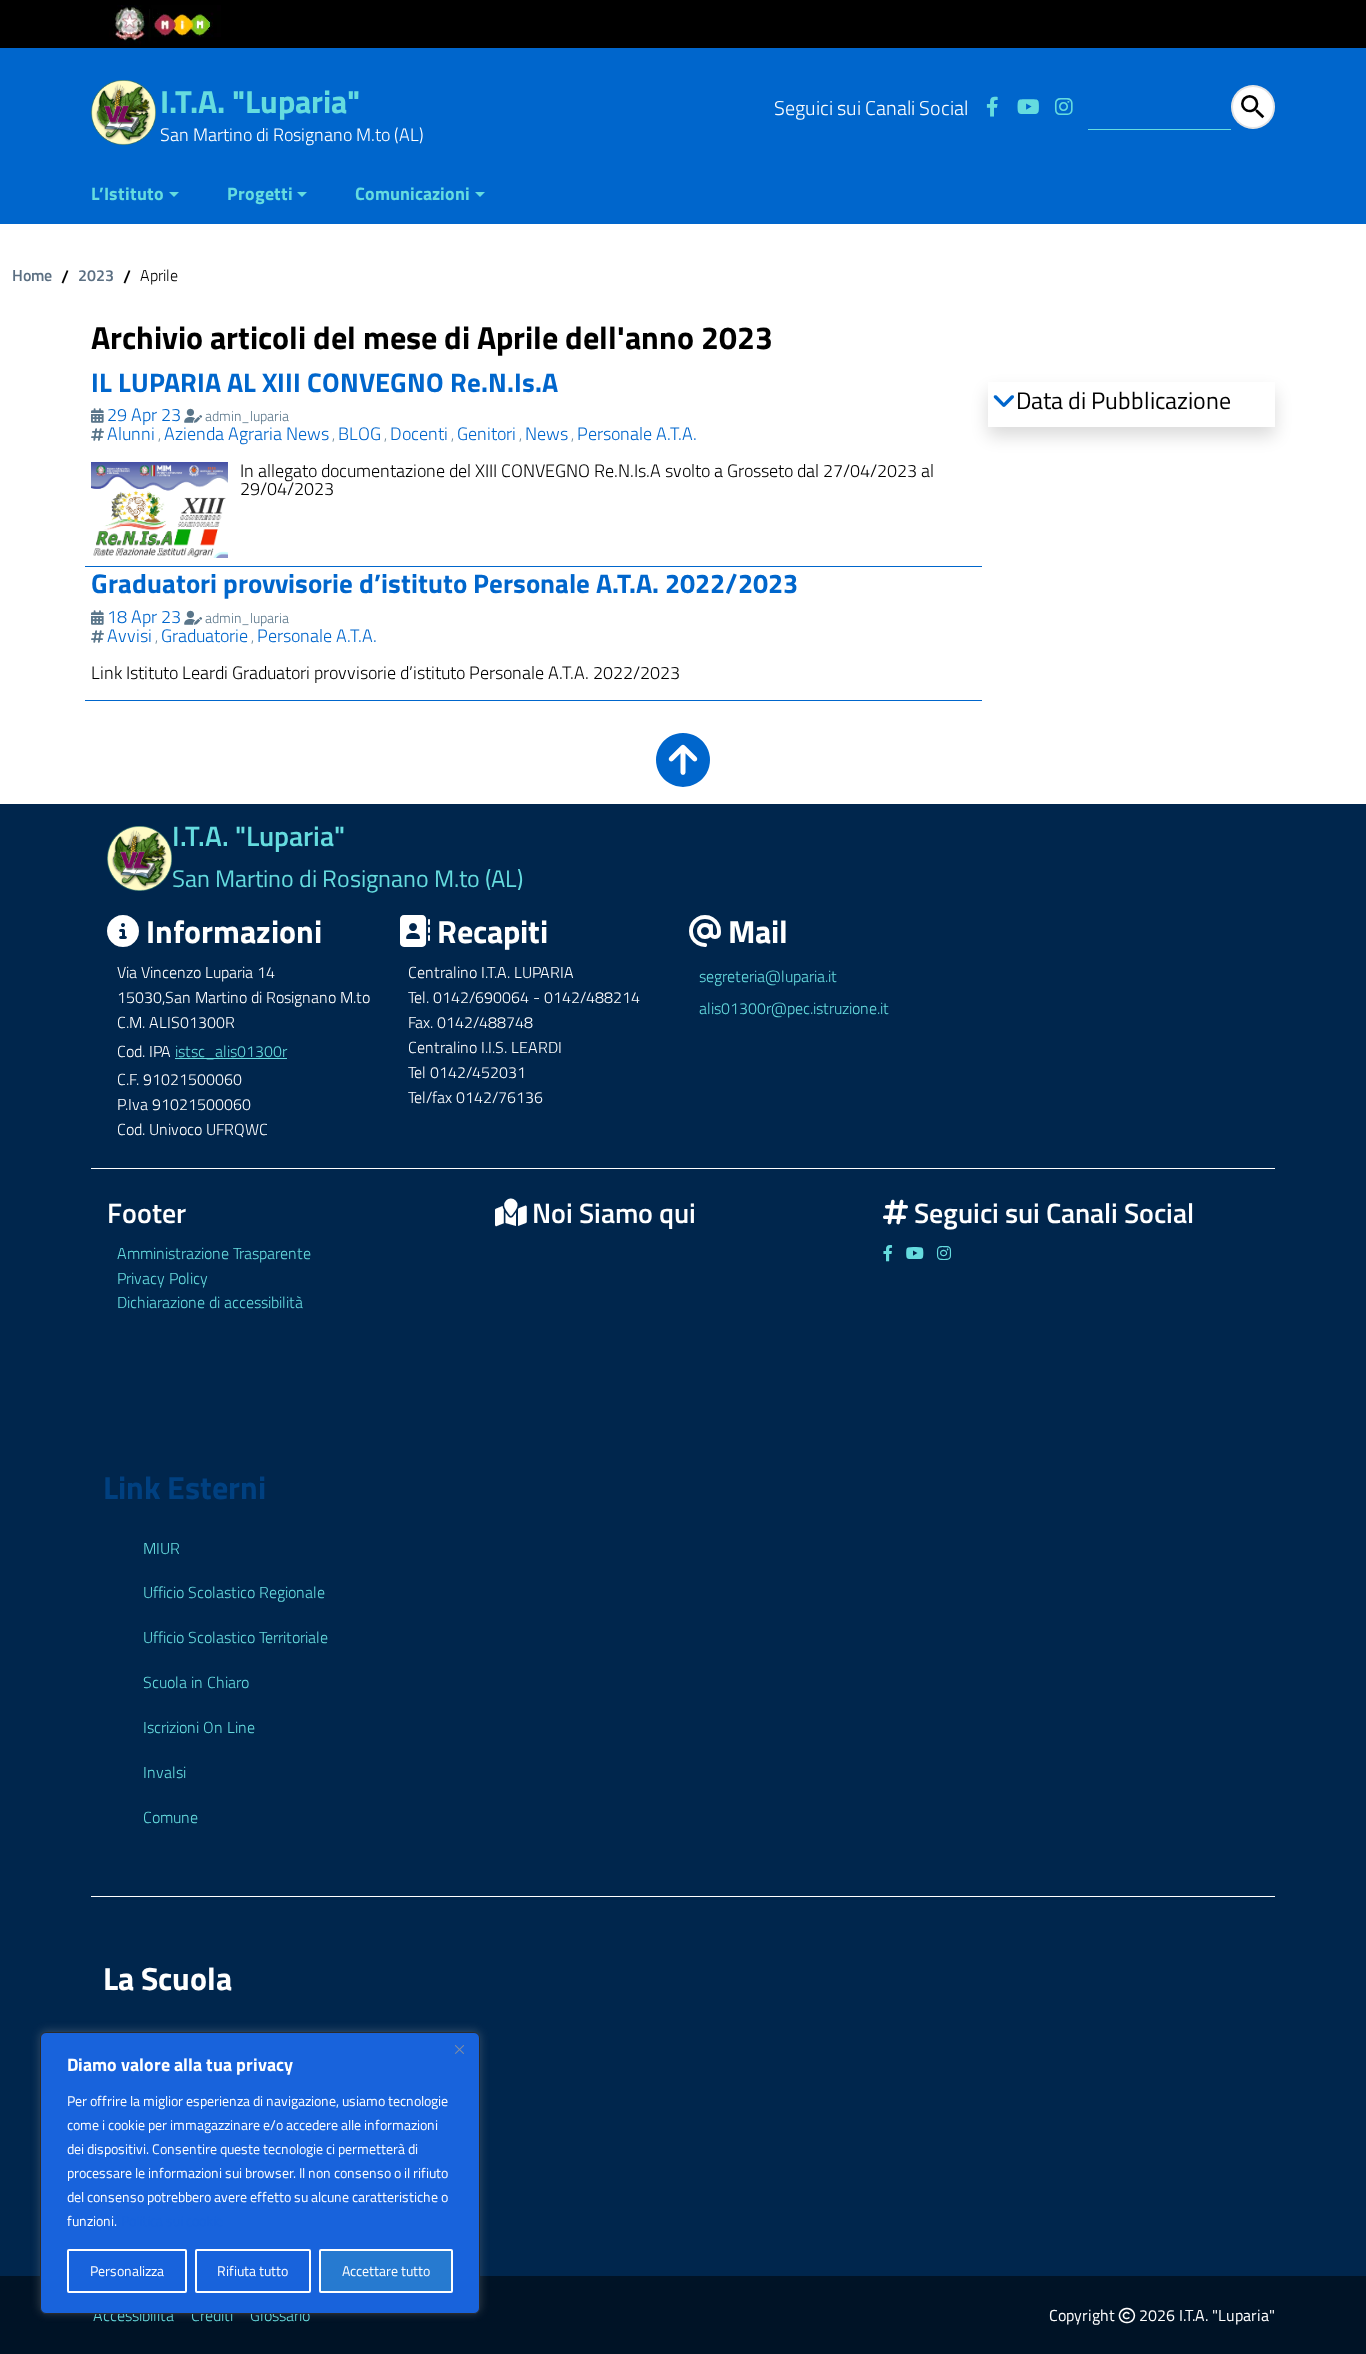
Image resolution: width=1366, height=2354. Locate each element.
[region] (260, 2173)
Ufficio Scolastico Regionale (234, 1592)
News (546, 433)
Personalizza (127, 2270)
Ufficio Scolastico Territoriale (235, 1637)
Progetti (260, 193)
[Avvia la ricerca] (1253, 107)
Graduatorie (204, 635)
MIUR (161, 1548)
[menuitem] (147, 195)
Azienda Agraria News (246, 433)
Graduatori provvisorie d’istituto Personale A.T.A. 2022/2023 (444, 582)
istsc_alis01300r (231, 1051)
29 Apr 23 (144, 414)
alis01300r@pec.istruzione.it (794, 1008)
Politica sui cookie (172, 2220)
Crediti (212, 2315)
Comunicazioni (412, 193)
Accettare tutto (386, 2270)
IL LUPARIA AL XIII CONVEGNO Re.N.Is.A (324, 381)
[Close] (459, 2049)
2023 (96, 275)
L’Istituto (127, 193)
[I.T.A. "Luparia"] (123, 110)
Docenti (419, 433)
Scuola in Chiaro (196, 1682)
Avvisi (129, 635)
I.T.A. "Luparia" (260, 101)
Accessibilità (133, 2315)
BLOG (359, 433)
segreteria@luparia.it (768, 976)
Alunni (131, 433)
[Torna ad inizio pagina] (683, 773)
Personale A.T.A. (637, 433)
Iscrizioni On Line (199, 1727)
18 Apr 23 (144, 616)
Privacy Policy (162, 1278)
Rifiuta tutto (252, 2270)
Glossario (280, 2315)
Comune (170, 1817)
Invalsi (164, 1772)
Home (32, 275)
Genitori (486, 433)
